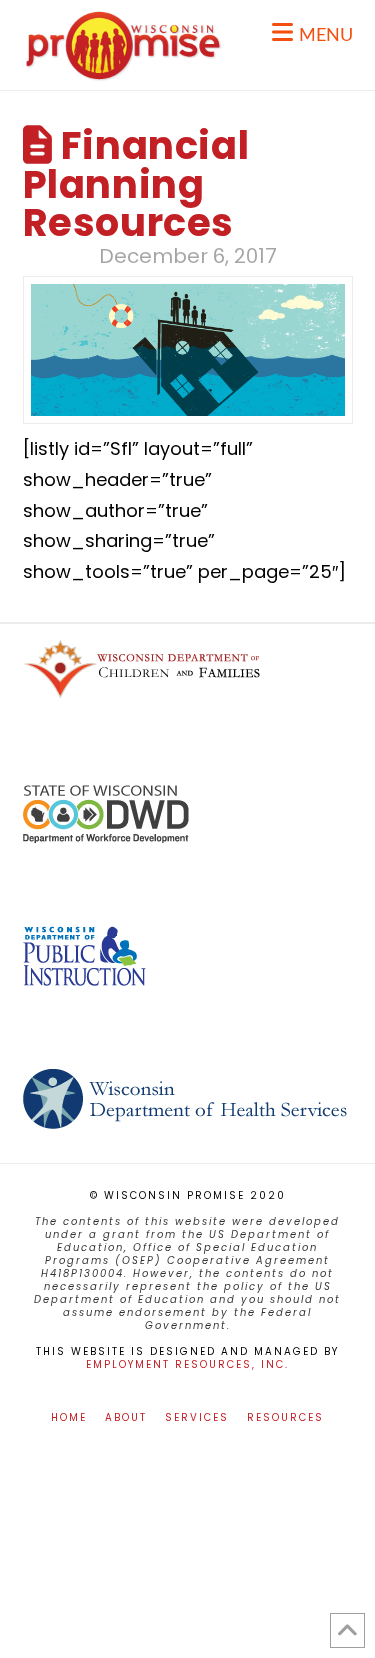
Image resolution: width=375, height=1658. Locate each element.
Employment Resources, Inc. (187, 1364)
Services (197, 1417)
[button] (312, 32)
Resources (285, 1417)
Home (69, 1417)
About (126, 1417)
